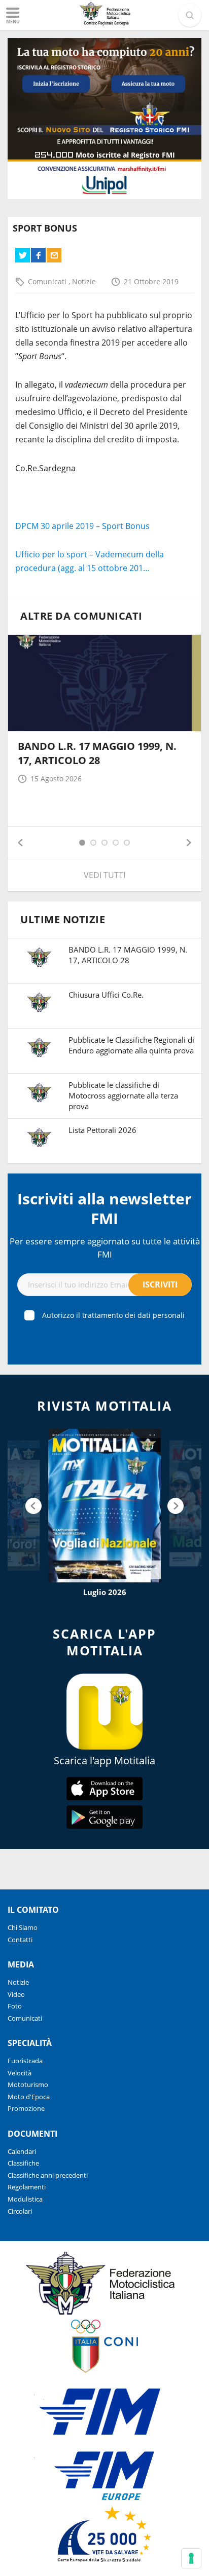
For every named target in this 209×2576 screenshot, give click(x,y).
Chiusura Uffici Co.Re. (106, 995)
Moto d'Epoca (29, 2097)
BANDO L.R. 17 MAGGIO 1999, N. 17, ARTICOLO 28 (97, 753)
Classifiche (23, 2163)
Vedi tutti (104, 875)
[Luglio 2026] (104, 1506)
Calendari (22, 2151)
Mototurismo (28, 2085)
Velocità (20, 2073)
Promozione (26, 2108)
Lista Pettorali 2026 (102, 1130)
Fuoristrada (25, 2061)
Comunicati (48, 281)
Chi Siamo (23, 1927)
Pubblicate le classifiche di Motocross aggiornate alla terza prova (123, 1095)
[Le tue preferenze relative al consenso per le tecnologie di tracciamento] (191, 2558)
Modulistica (25, 2199)
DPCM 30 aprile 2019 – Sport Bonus (82, 526)
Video (16, 1994)
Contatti (20, 1940)
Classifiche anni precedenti (48, 2175)
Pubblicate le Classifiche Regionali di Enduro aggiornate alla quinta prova (131, 1045)
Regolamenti (27, 2187)
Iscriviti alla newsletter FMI (104, 1208)
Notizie (84, 281)
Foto (15, 2006)
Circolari (20, 2211)
